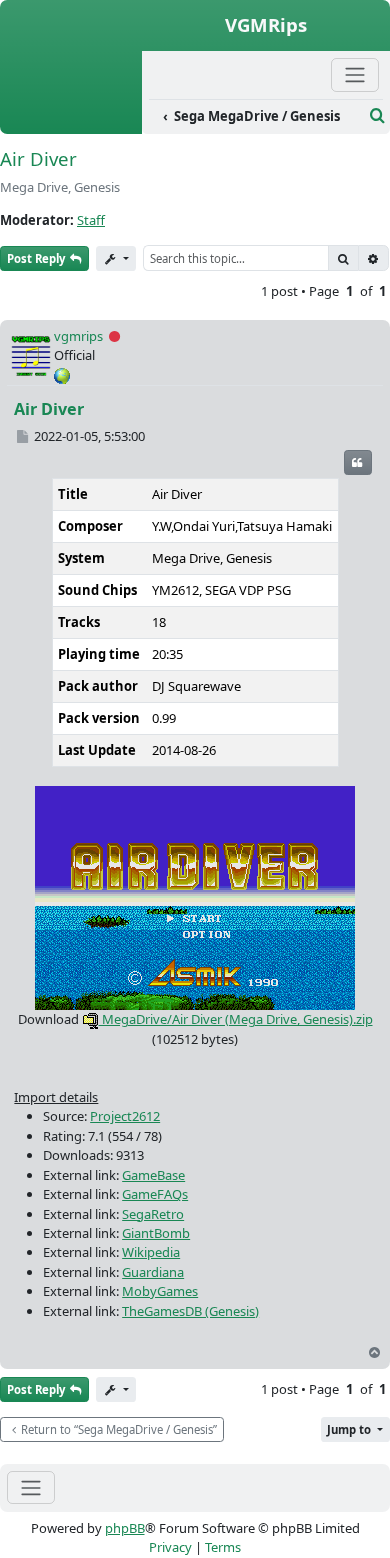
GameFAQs (155, 1194)
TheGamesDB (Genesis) (190, 1311)
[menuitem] (256, 117)
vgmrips (78, 336)
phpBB (125, 1528)
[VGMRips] (71, 123)
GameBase (153, 1175)
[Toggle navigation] (31, 1487)
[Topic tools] (116, 258)
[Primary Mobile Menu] (355, 74)
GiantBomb (156, 1233)
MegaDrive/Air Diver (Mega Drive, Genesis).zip (236, 1019)
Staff (91, 220)
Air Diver (38, 158)
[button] (355, 1429)
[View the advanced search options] (377, 116)
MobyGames (160, 1291)
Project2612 (125, 1116)
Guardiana (153, 1272)
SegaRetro (153, 1214)
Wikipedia (151, 1252)
